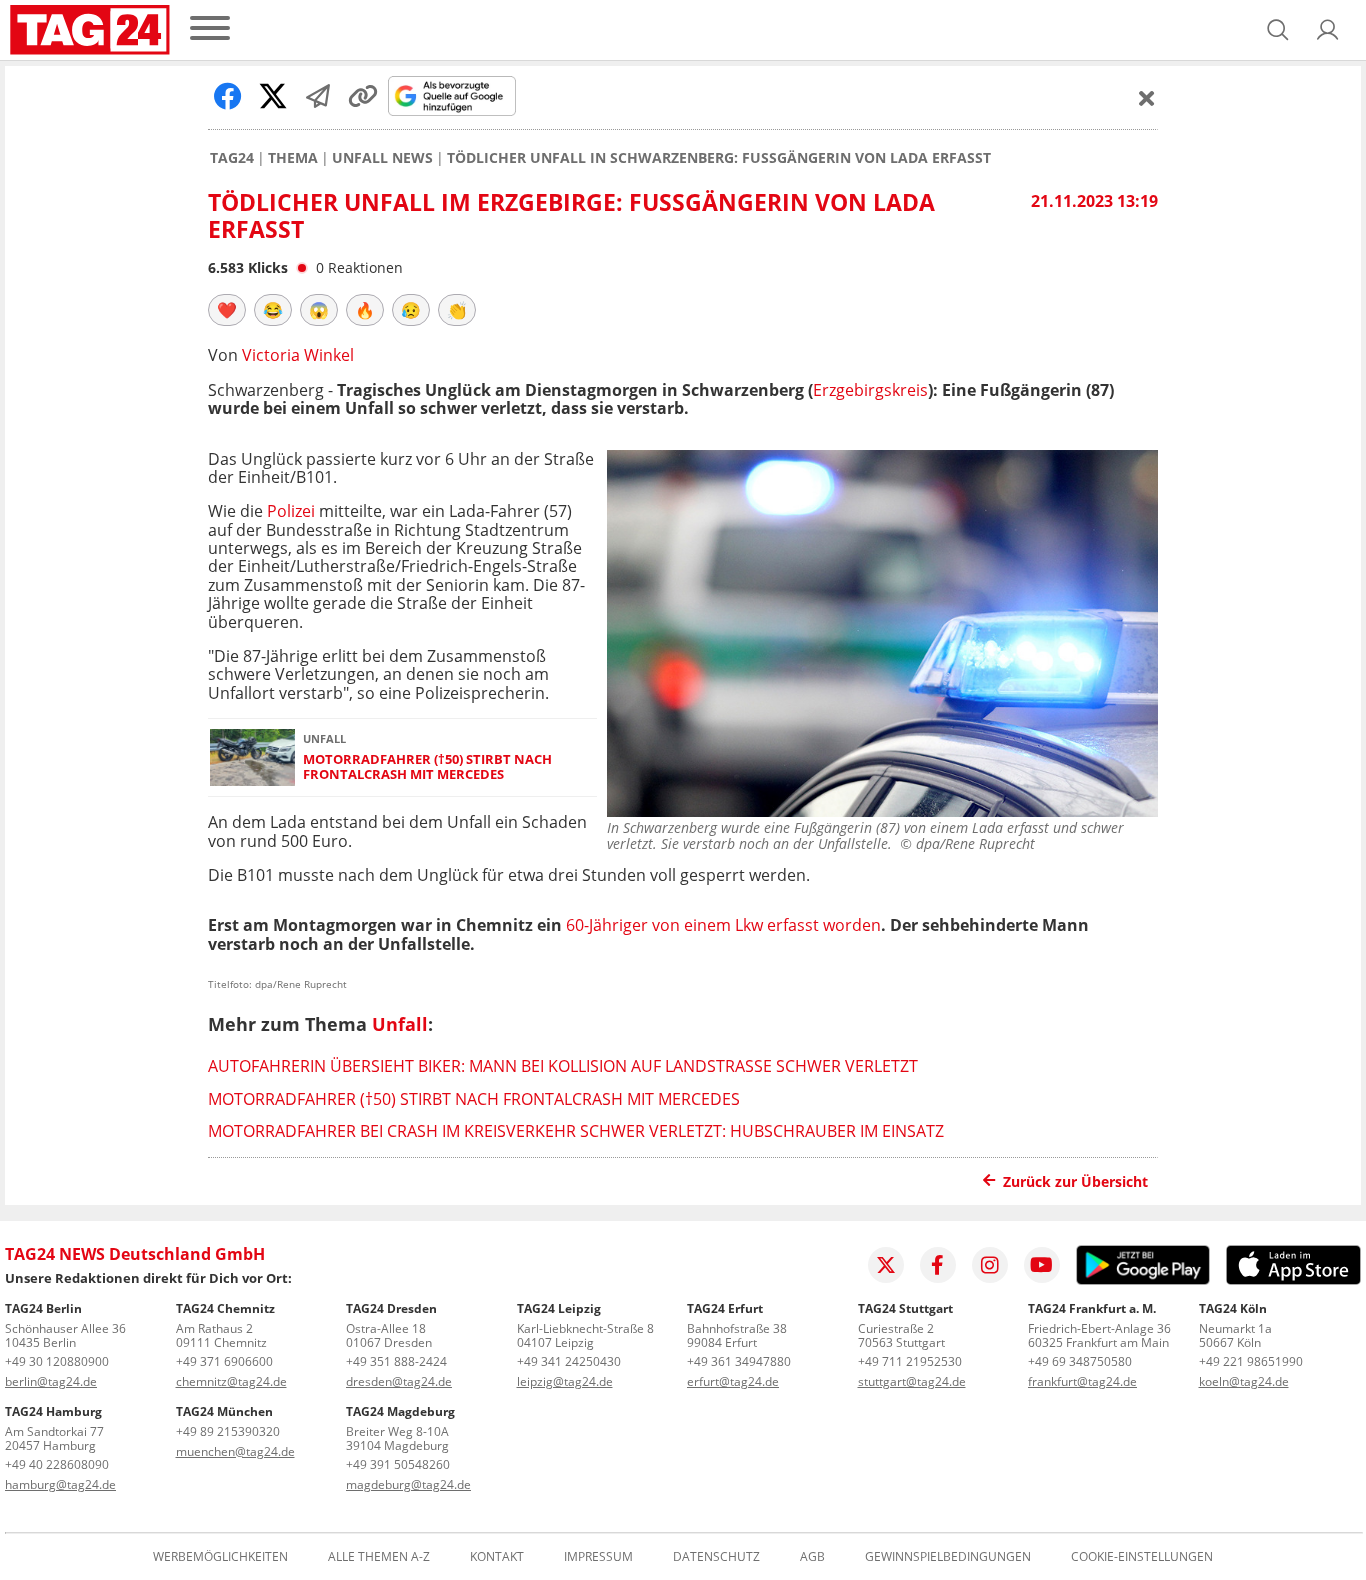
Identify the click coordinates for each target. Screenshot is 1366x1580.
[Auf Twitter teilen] (273, 96)
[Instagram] (990, 1265)
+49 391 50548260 (398, 1464)
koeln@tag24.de (1244, 1381)
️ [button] (227, 310)
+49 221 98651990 (1251, 1361)
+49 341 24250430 (569, 1361)
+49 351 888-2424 (396, 1361)
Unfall (400, 1024)
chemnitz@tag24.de (231, 1381)
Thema (293, 158)
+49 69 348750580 (1080, 1361)
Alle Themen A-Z (379, 1557)
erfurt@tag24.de (733, 1381)
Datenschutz (716, 1557)
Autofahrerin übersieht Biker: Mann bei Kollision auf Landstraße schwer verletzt (563, 1066)
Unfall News (382, 158)
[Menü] (210, 29)
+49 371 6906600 (224, 1361)
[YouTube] (1042, 1265)
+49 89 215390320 (228, 1431)
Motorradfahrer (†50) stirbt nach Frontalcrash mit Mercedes (427, 767)
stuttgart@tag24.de (912, 1381)
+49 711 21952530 (910, 1361)
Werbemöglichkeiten (220, 1557)
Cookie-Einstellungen (1142, 1557)
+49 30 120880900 (57, 1361)
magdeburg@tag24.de (408, 1484)
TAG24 (232, 158)
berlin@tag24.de (51, 1381)
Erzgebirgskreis (870, 390)
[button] (1328, 30)
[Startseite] (90, 30)
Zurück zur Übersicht (1075, 1181)
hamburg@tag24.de (60, 1484)
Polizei (291, 511)
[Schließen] (1147, 98)
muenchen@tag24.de (235, 1451)
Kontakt (497, 1557)
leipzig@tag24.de (565, 1381)
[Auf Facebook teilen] (228, 96)
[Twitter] (886, 1265)
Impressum (598, 1557)
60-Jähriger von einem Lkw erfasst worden (723, 925)
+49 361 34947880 (739, 1361)
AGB (812, 1557)
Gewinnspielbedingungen (948, 1557)
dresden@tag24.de (399, 1381)
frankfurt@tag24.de (1082, 1381)
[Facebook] (938, 1265)
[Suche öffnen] (1278, 30)
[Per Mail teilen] (318, 96)
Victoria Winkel (298, 355)
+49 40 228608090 (57, 1464)
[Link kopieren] (363, 96)
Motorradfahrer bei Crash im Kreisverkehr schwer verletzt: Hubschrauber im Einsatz (576, 1131)
